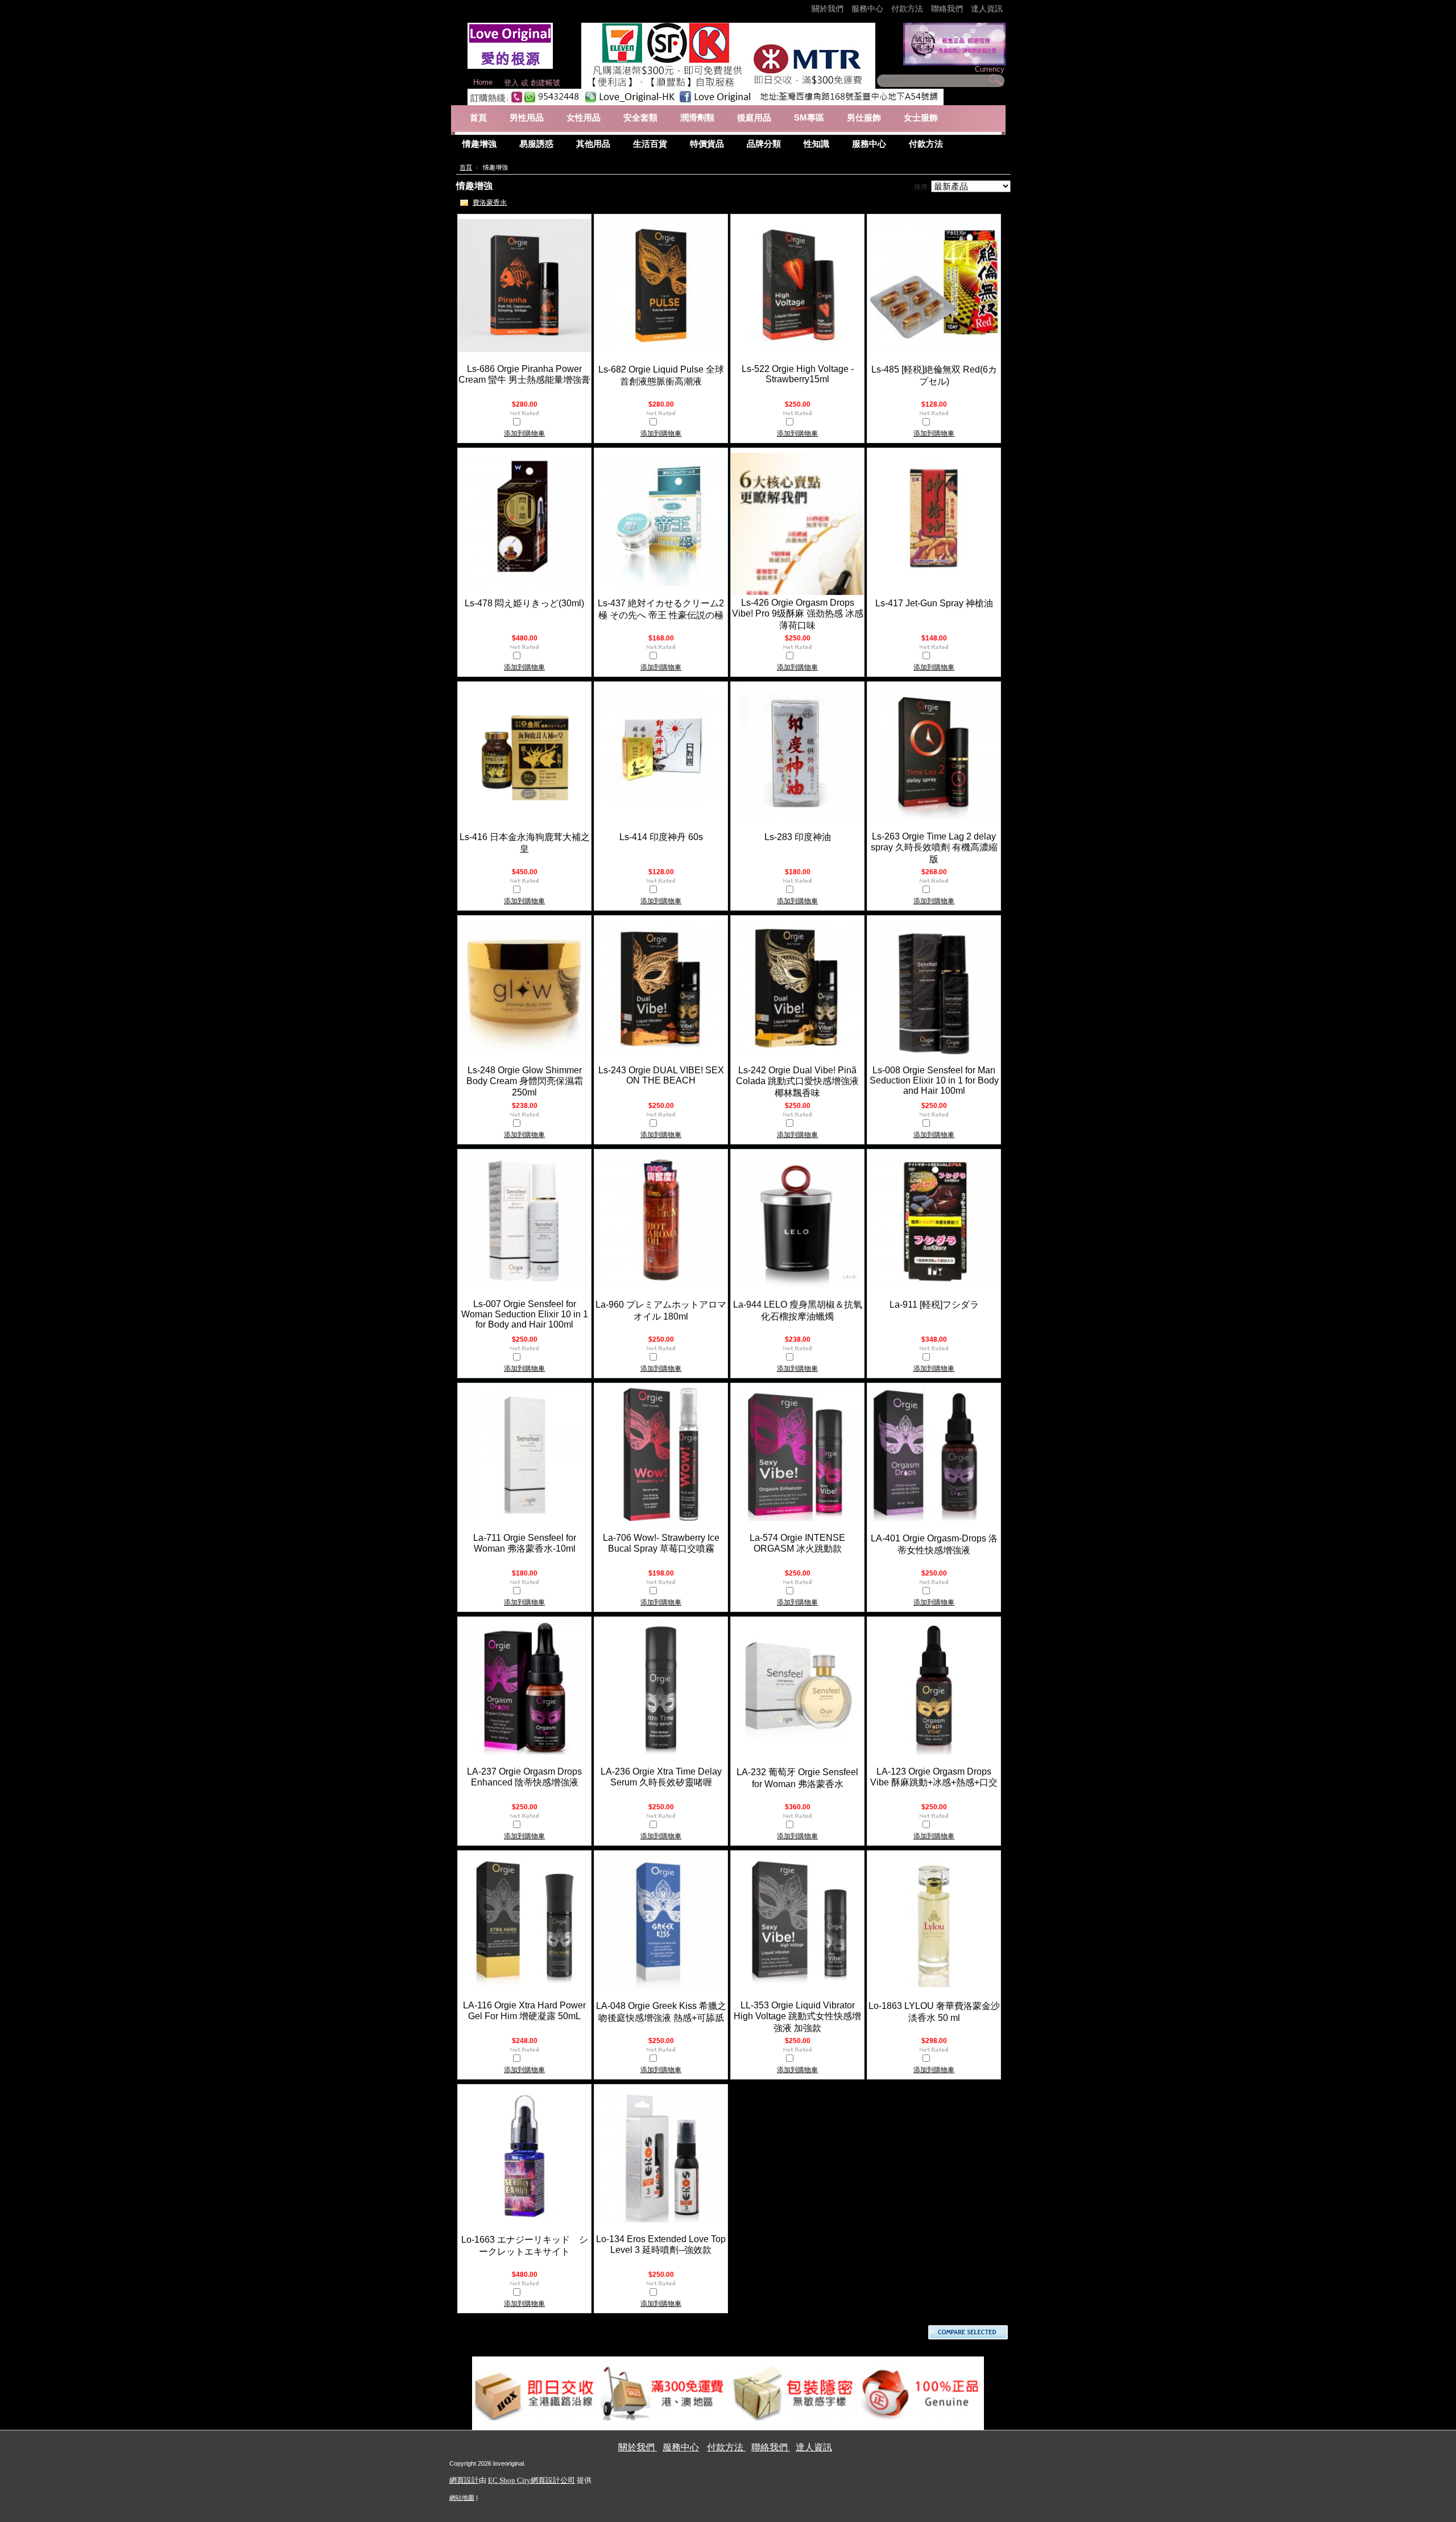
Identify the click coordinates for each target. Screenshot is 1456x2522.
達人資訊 (987, 9)
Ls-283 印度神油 (798, 837)
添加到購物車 (524, 433)
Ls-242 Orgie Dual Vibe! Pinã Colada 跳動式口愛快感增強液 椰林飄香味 (797, 1082)
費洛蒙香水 (490, 202)
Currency (990, 69)
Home (483, 82)
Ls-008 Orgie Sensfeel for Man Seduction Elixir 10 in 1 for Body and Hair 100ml (934, 1080)
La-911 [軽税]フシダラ (934, 1305)
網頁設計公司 (553, 2480)
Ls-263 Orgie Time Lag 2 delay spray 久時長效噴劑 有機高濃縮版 (934, 848)
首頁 (466, 167)
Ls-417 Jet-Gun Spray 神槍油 (934, 603)
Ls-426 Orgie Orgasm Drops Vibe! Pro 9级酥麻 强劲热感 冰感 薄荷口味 (798, 614)
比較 (529, 423)
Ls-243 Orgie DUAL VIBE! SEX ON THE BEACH (661, 1075)
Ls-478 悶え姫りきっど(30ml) (524, 603)
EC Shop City (509, 2480)
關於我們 (829, 9)
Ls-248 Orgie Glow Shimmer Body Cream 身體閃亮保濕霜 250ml (525, 1081)
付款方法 (908, 9)
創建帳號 (545, 83)
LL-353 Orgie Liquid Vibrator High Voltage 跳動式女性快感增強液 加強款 (797, 2017)
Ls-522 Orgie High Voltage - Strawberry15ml (798, 374)
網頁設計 (464, 2480)
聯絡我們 (948, 9)
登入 (511, 83)
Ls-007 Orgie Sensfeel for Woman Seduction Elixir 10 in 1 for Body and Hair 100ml (525, 1314)
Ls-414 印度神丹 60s (661, 837)
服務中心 (867, 9)
